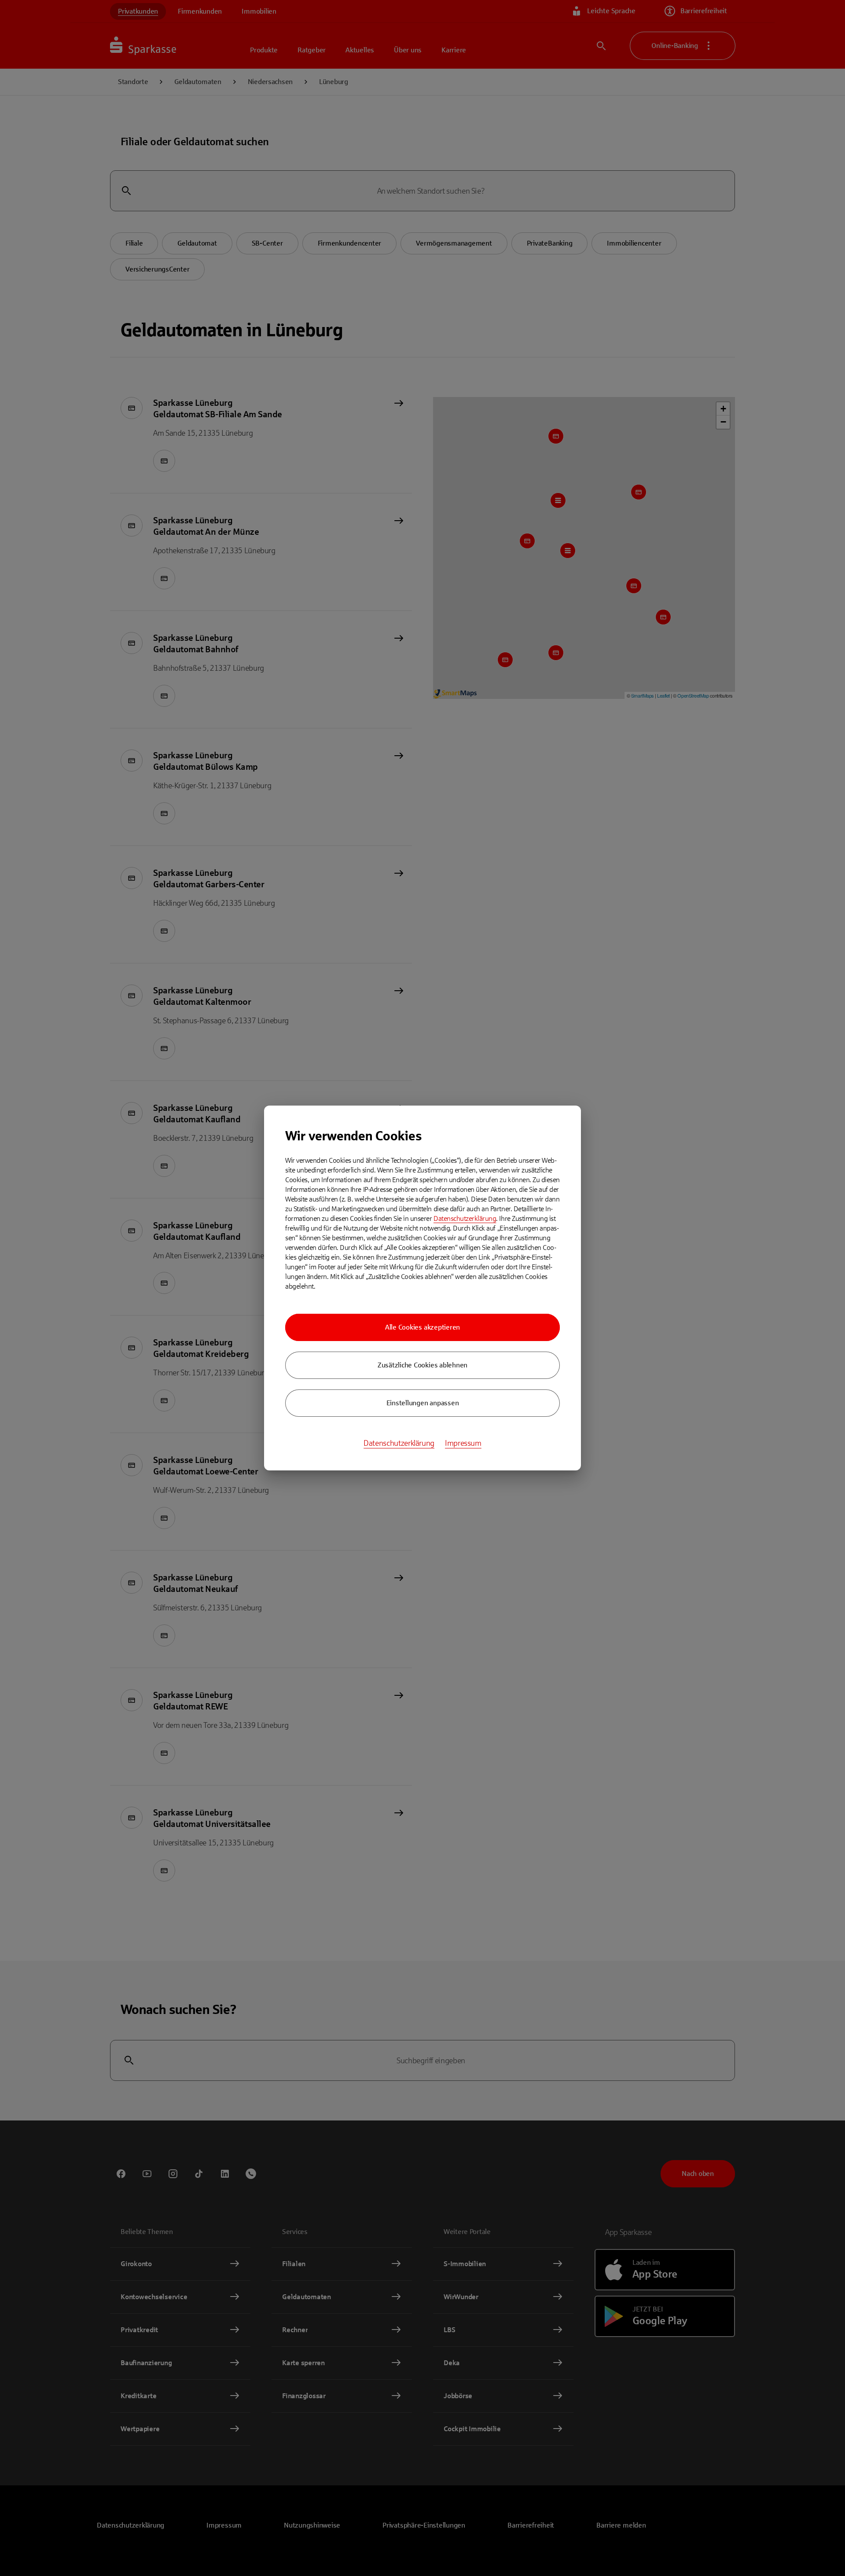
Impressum (463, 1443)
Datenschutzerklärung (465, 1218)
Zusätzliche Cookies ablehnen (422, 1365)
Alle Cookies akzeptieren (422, 1327)
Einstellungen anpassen (423, 1403)
